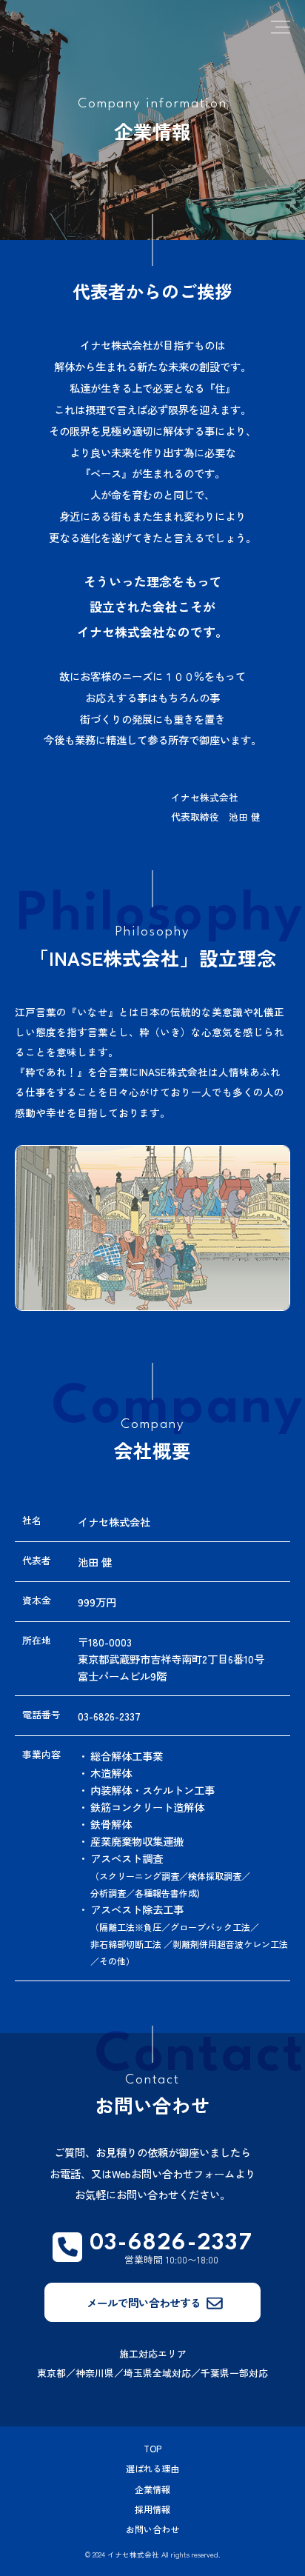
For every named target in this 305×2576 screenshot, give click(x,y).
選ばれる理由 (152, 2468)
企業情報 (152, 2489)
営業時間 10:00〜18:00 (171, 2251)
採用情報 (152, 2509)
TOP (152, 2448)
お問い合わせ (152, 2529)
